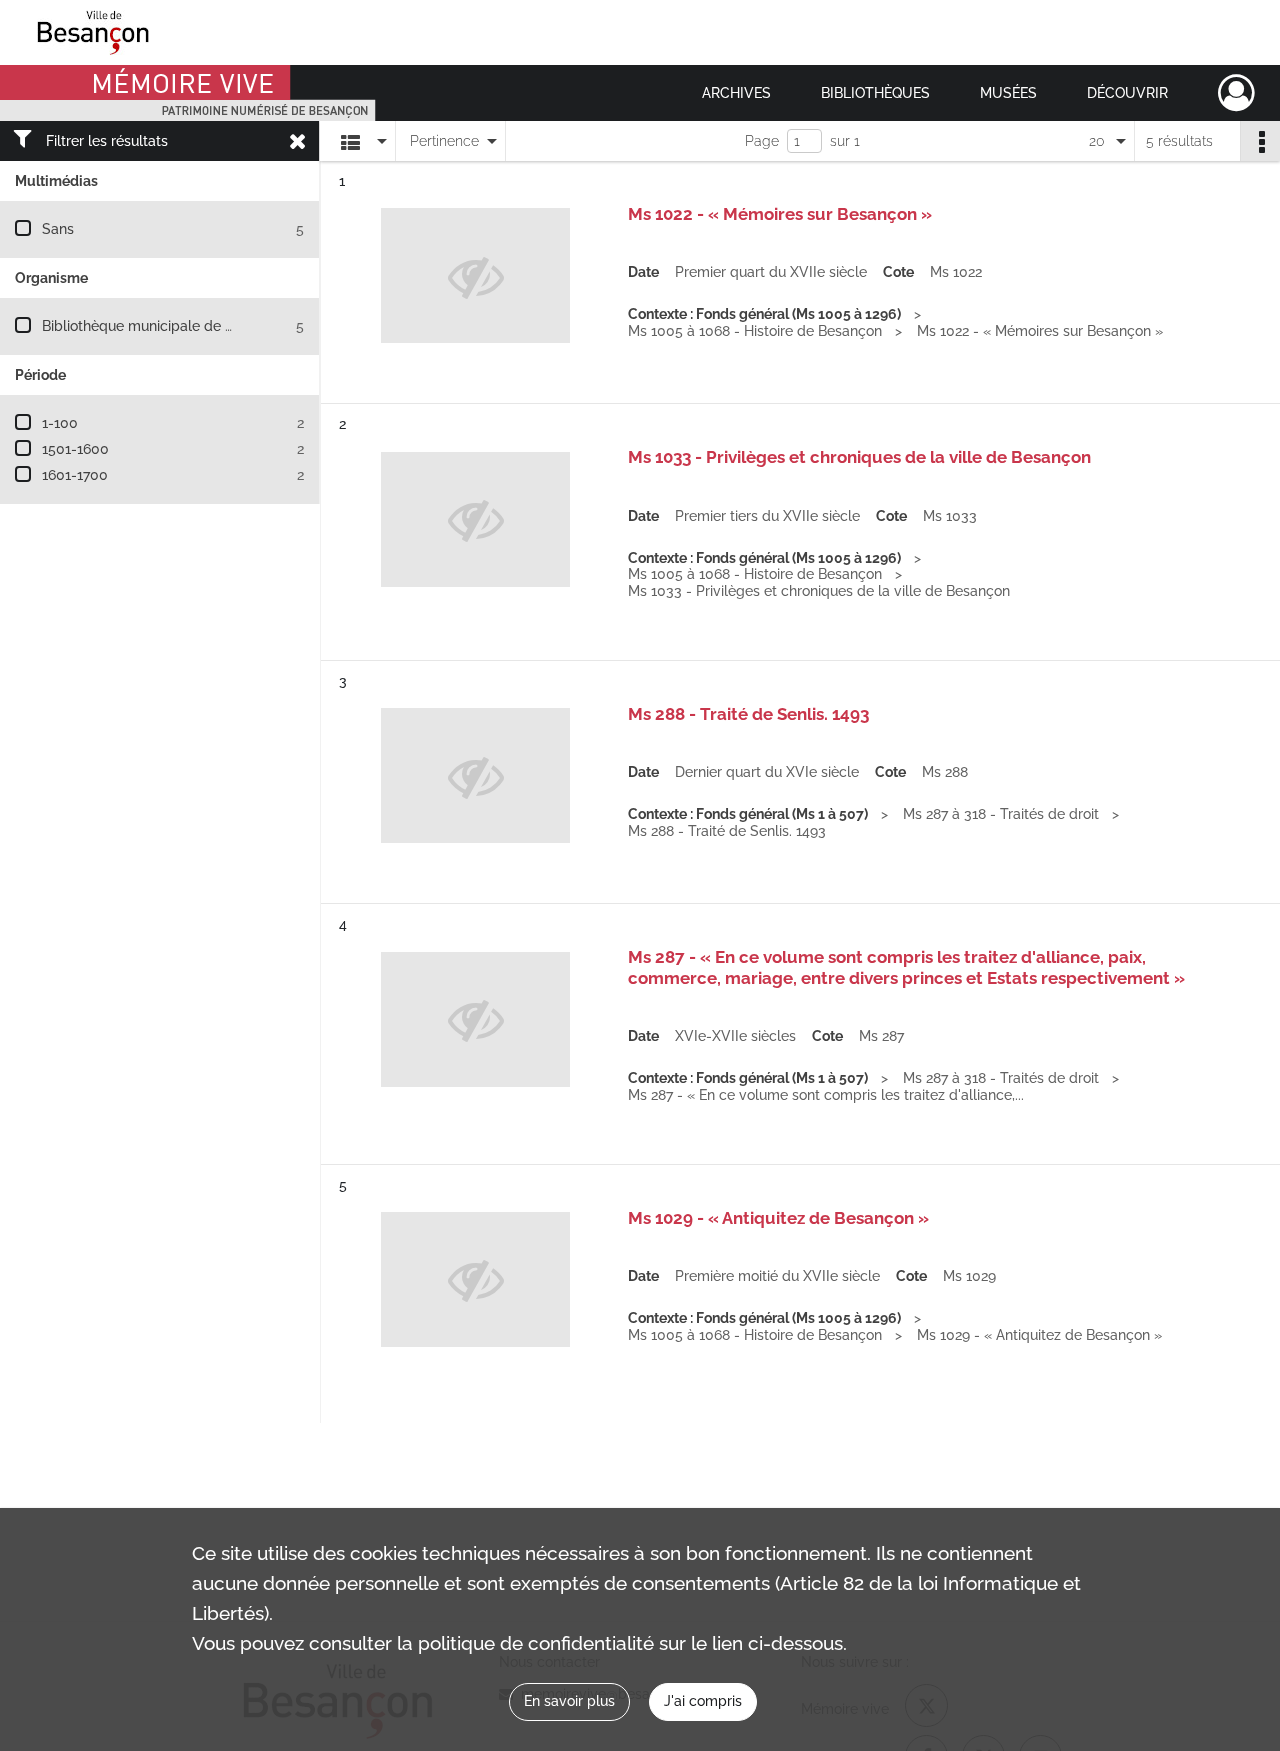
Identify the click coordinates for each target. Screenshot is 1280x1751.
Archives (736, 93)
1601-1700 (75, 475)
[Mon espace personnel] (1236, 93)
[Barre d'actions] (1260, 141)
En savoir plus (569, 1701)
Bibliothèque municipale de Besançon (165, 326)
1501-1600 (75, 449)
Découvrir (1127, 93)
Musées (1008, 93)
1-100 (60, 423)
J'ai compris (703, 1701)
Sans (58, 229)
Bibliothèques (875, 93)
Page (762, 141)
